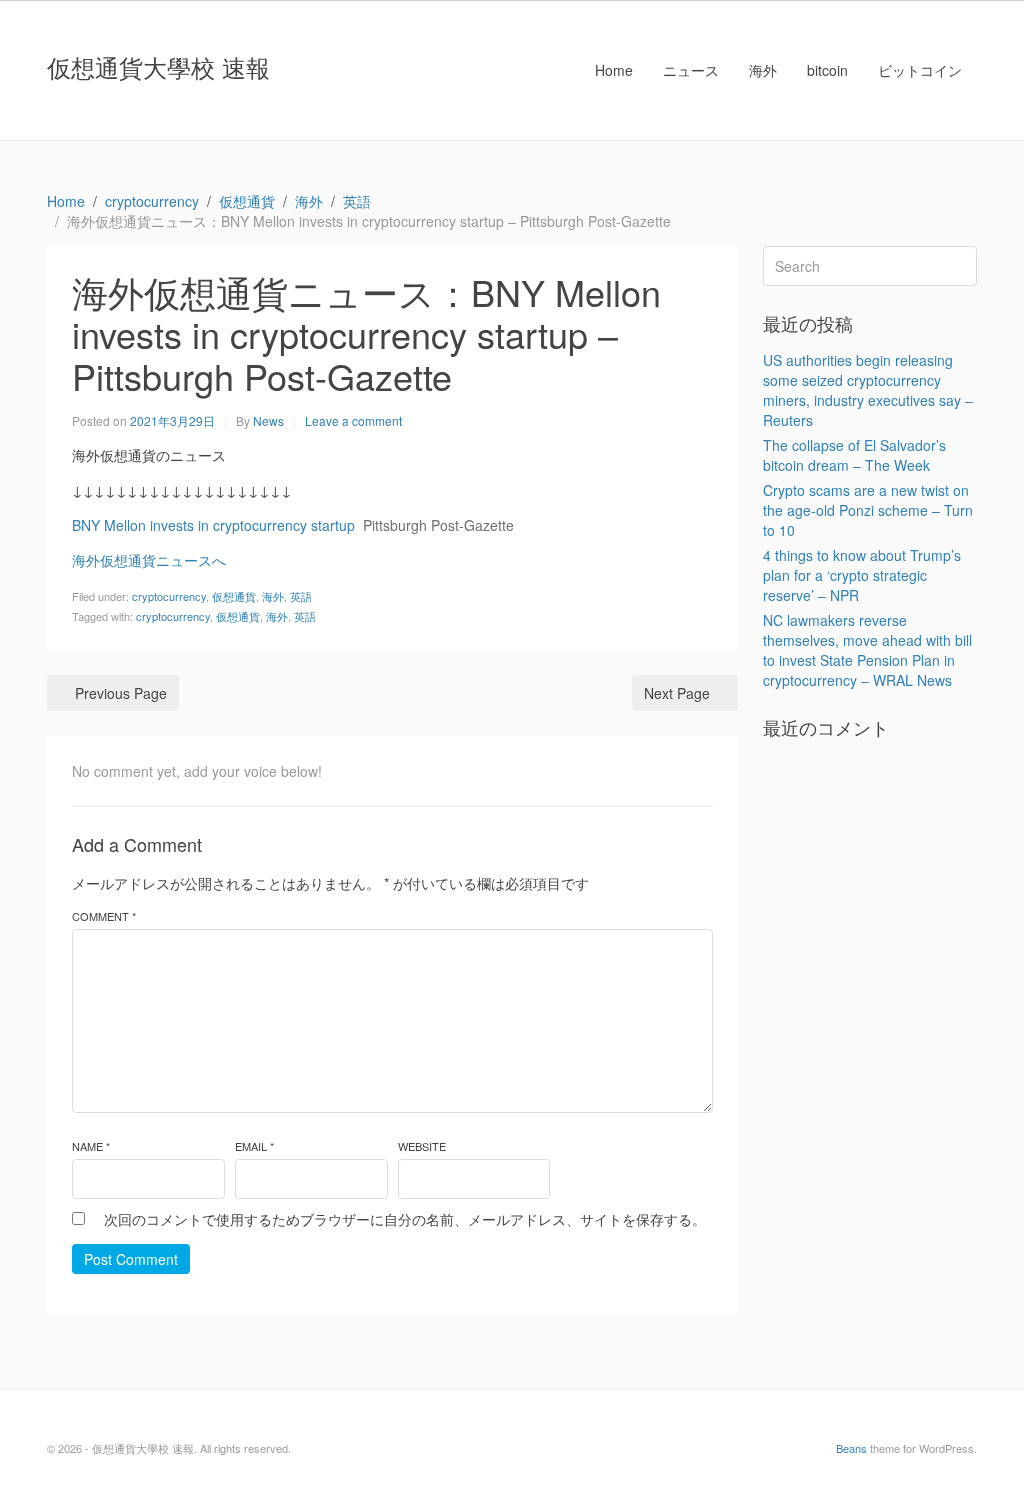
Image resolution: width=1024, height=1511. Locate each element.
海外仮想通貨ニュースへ (149, 560)
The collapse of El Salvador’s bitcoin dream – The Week (854, 455)
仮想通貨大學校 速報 (158, 66)
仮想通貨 (234, 596)
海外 (763, 70)
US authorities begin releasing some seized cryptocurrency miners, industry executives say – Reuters (868, 390)
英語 (301, 596)
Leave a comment (353, 420)
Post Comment (131, 1259)
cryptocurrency (169, 596)
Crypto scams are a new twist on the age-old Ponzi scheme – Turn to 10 (868, 510)
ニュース (691, 70)
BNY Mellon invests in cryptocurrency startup (213, 525)
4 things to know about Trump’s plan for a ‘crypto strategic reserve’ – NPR (862, 575)
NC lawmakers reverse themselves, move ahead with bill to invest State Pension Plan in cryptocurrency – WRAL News (867, 650)
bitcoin (827, 70)
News (268, 420)
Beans (851, 1448)
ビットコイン (920, 70)
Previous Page (121, 693)
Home (614, 70)
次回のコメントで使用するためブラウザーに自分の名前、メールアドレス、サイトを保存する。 (405, 1219)
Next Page (677, 693)
